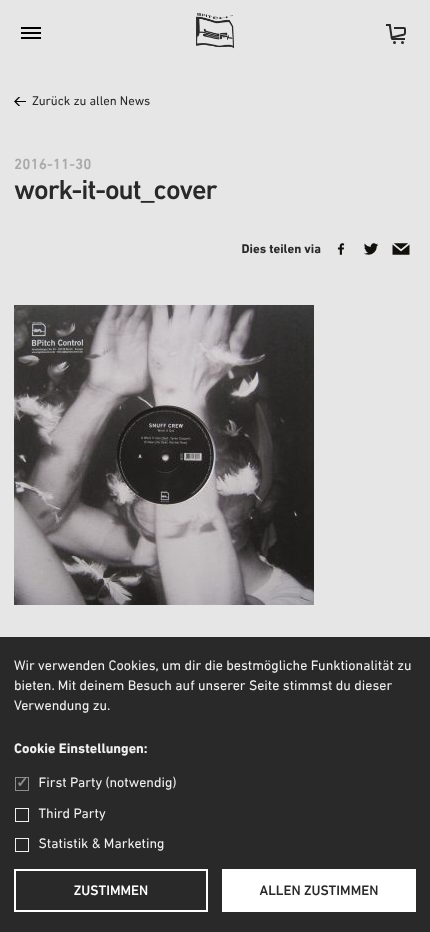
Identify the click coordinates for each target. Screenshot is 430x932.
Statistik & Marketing (102, 844)
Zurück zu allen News (91, 102)
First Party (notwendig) (107, 783)
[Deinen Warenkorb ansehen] (386, 40)
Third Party (72, 814)
